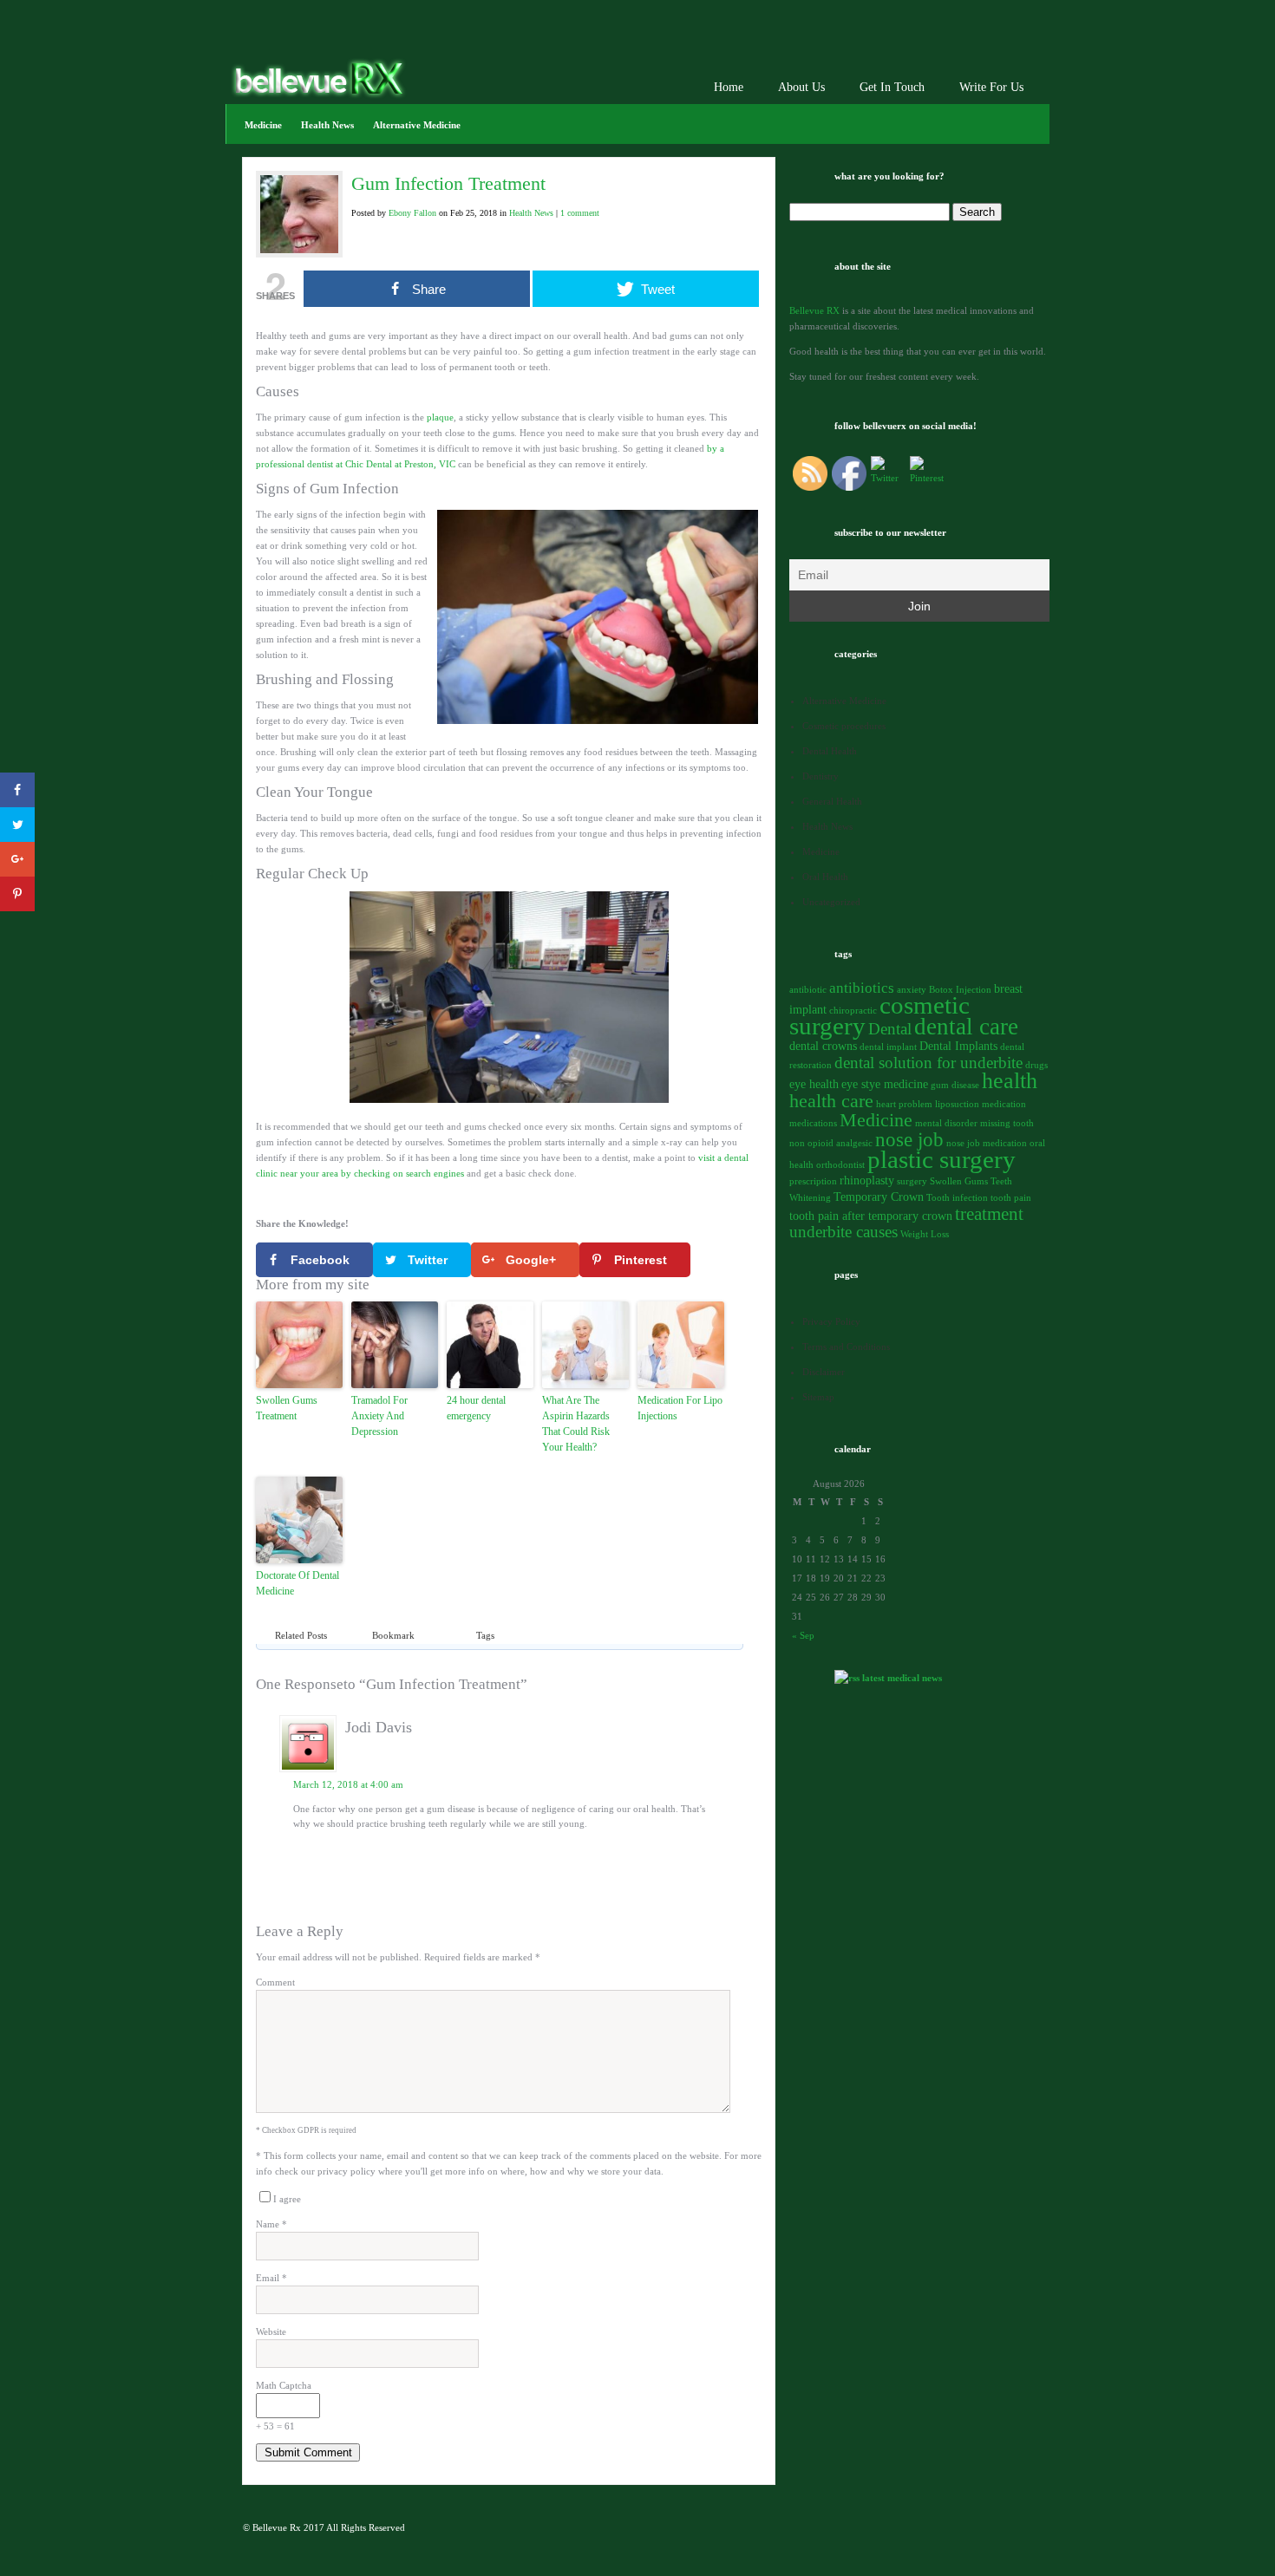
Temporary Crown (879, 1197)
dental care (966, 1027)
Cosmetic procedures (844, 726)
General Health (832, 801)
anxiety (912, 990)
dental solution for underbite (928, 1063)
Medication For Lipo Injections (680, 1408)
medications (813, 1123)
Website (271, 2331)
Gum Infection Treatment (448, 183)
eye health (814, 1084)
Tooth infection (957, 1198)
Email (271, 2278)
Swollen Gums (959, 1181)
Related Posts (301, 1635)
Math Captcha (284, 2385)
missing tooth (1007, 1123)
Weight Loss (925, 1234)
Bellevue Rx (277, 2527)
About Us (801, 87)
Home (729, 87)
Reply (715, 1848)
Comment (275, 1982)
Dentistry (821, 776)
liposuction (957, 1104)
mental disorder (946, 1123)
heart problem (904, 1104)
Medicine (263, 125)
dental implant (888, 1047)
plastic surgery (942, 1159)
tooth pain (1011, 1198)
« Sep (803, 1635)
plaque (440, 417)
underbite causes (843, 1232)
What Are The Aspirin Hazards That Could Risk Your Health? (576, 1424)
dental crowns (823, 1046)
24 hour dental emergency (476, 1408)
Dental (890, 1029)
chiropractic (853, 1011)
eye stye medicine (885, 1084)
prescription (813, 1181)
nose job (909, 1139)
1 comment (580, 213)
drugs (1036, 1065)
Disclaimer (824, 1372)
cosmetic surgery (879, 1016)
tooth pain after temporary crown (871, 1216)
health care (831, 1101)
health (1010, 1081)
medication (1004, 1104)
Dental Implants (958, 1046)
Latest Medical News (902, 1678)
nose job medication (987, 1143)
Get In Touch (892, 87)
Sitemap (818, 1397)
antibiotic (808, 990)
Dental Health (830, 751)
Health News (327, 125)
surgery (912, 1181)
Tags (485, 1635)
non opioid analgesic (831, 1143)
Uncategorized (831, 902)
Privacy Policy (831, 1321)
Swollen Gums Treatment (287, 1408)
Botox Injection (960, 990)
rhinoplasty (867, 1180)
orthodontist (840, 1165)
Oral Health (825, 877)
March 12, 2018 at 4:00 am (348, 1784)
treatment (989, 1214)
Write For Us (991, 87)
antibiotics (862, 988)
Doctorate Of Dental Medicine (297, 1583)
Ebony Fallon (412, 213)
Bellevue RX (814, 310)
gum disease (955, 1085)
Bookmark (393, 1635)
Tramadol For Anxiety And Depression (379, 1416)
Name (271, 2224)
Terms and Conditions (846, 1347)
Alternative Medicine (417, 125)
